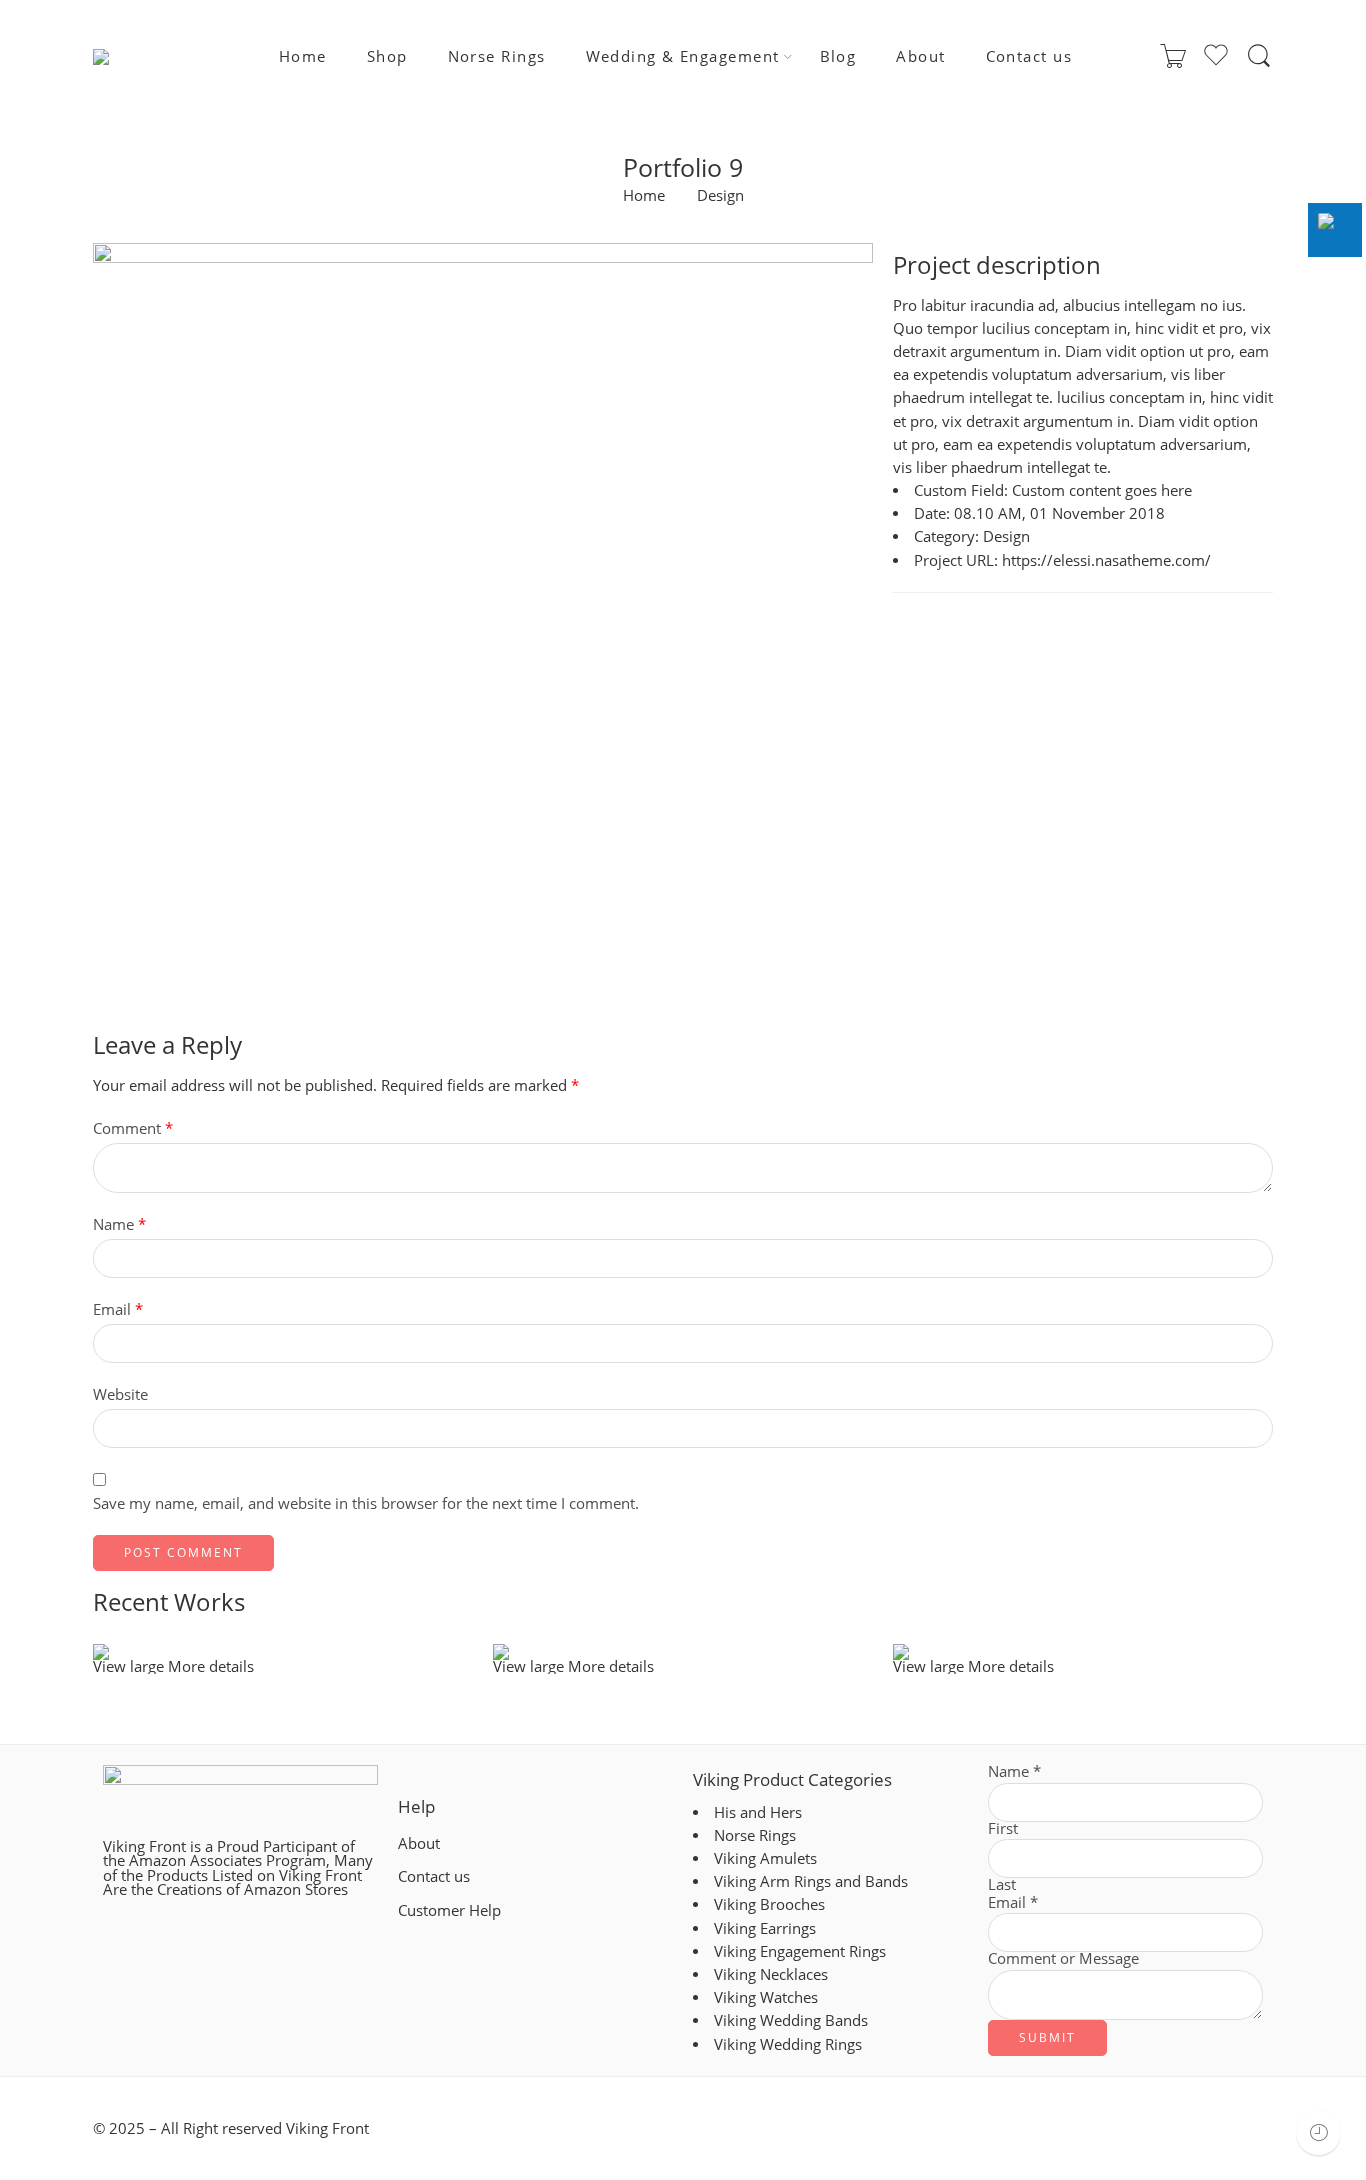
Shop (387, 56)
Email (118, 1309)
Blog (838, 56)
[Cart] (1173, 57)
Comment (133, 1128)
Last (1002, 1885)
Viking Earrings (765, 1928)
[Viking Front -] (142, 57)
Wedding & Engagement (683, 56)
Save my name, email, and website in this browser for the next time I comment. (366, 1503)
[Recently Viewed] (1318, 2132)
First (1003, 1829)
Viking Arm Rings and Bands (811, 1881)
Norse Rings (497, 56)
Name (119, 1224)
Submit (1047, 2037)
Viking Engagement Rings (800, 1951)
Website (120, 1394)
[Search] (1259, 56)
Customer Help (449, 1910)
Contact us (1029, 56)
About (920, 56)
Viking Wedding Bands (791, 2020)
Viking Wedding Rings (788, 2044)
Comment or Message (1063, 1959)
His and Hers (758, 1812)
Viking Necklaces (771, 1974)
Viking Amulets (765, 1858)
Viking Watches (766, 1997)
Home (303, 56)
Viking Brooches (769, 1904)
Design (720, 196)
